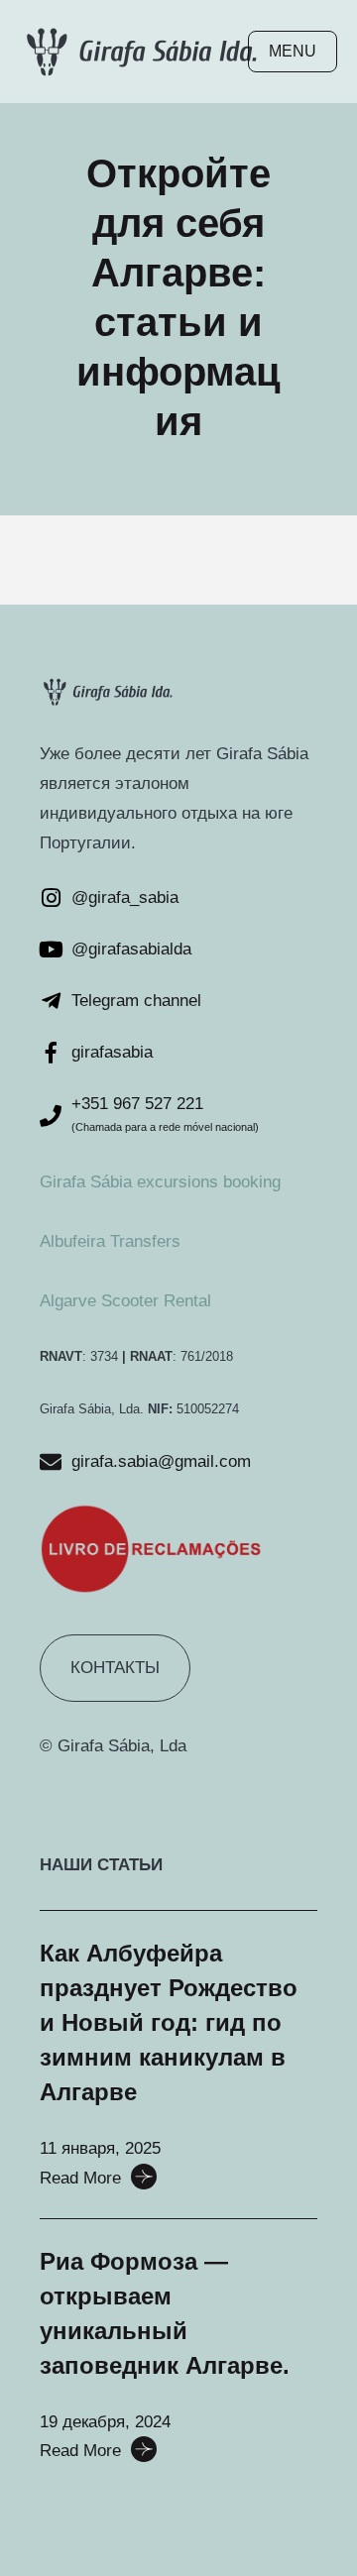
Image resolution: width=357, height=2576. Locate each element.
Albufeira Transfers (110, 1241)
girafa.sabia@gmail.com (161, 1461)
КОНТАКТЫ (115, 1668)
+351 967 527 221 (137, 1104)
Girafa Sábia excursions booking (160, 1182)
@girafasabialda (131, 949)
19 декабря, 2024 (105, 2422)
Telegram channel (136, 1001)
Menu (293, 51)
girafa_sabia (133, 897)
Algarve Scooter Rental (125, 1301)
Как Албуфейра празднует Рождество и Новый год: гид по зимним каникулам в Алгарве (169, 2022)
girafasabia (112, 1052)
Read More (80, 2178)
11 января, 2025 (100, 2148)
